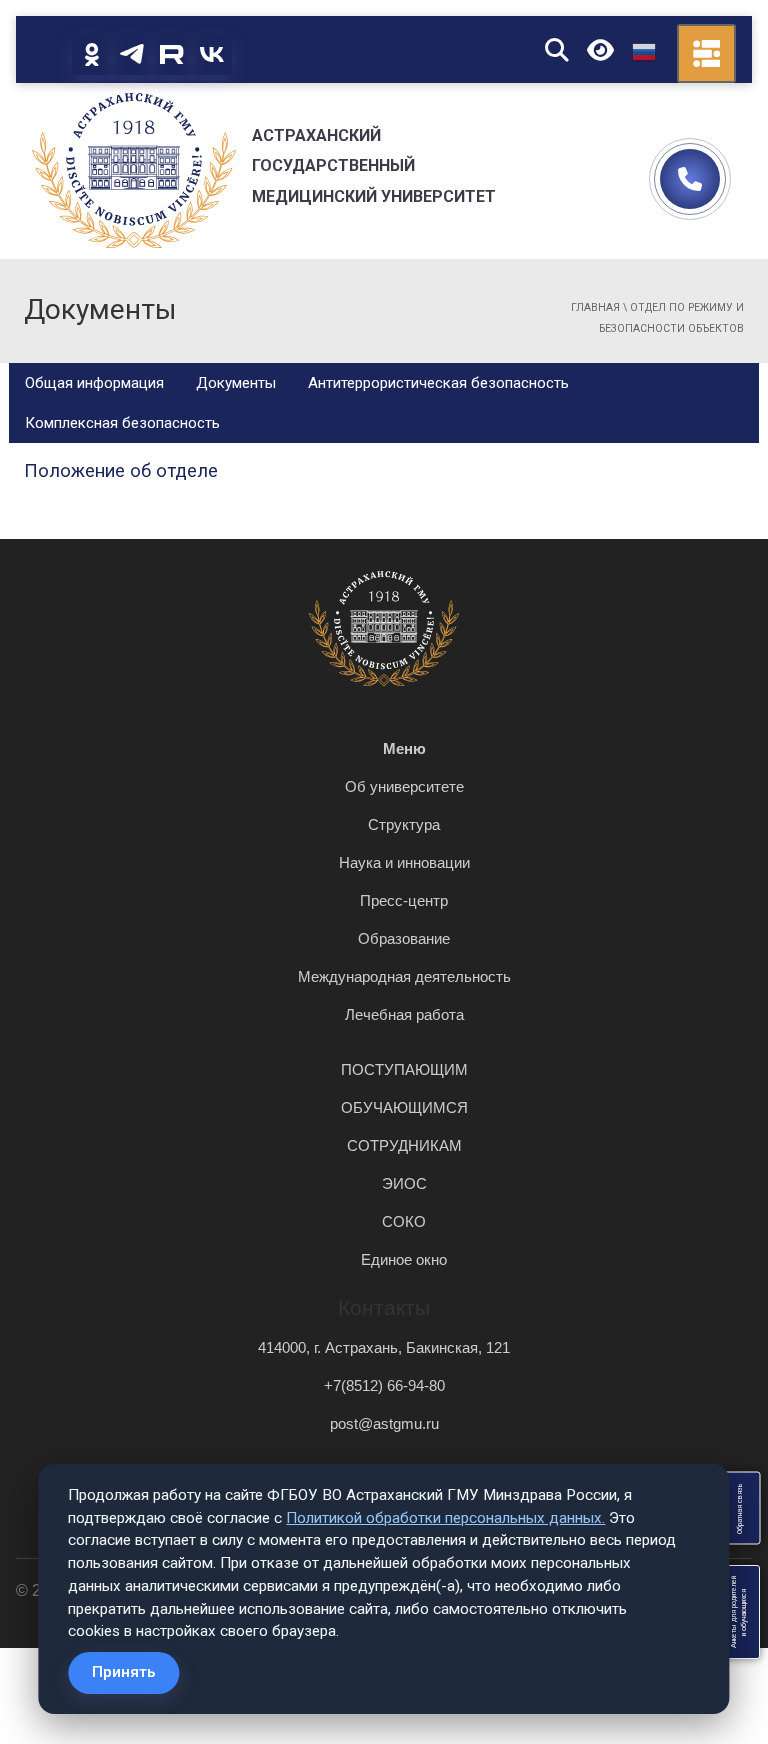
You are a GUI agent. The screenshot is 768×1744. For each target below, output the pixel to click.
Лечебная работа (404, 1014)
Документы (236, 383)
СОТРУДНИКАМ (404, 1145)
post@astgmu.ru (384, 1423)
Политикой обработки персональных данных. (445, 1518)
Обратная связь (739, 1508)
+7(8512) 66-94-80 (384, 1385)
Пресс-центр (404, 900)
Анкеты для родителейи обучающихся (739, 1612)
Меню (404, 748)
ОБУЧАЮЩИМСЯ (404, 1107)
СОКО (404, 1221)
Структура (404, 824)
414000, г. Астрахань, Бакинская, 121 (384, 1347)
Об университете (404, 786)
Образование (404, 938)
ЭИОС (404, 1183)
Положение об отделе (121, 471)
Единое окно (404, 1259)
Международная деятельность (404, 976)
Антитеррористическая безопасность (438, 383)
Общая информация (94, 383)
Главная (595, 307)
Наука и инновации (404, 862)
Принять (123, 1672)
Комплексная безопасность (122, 423)
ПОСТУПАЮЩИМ (404, 1069)
